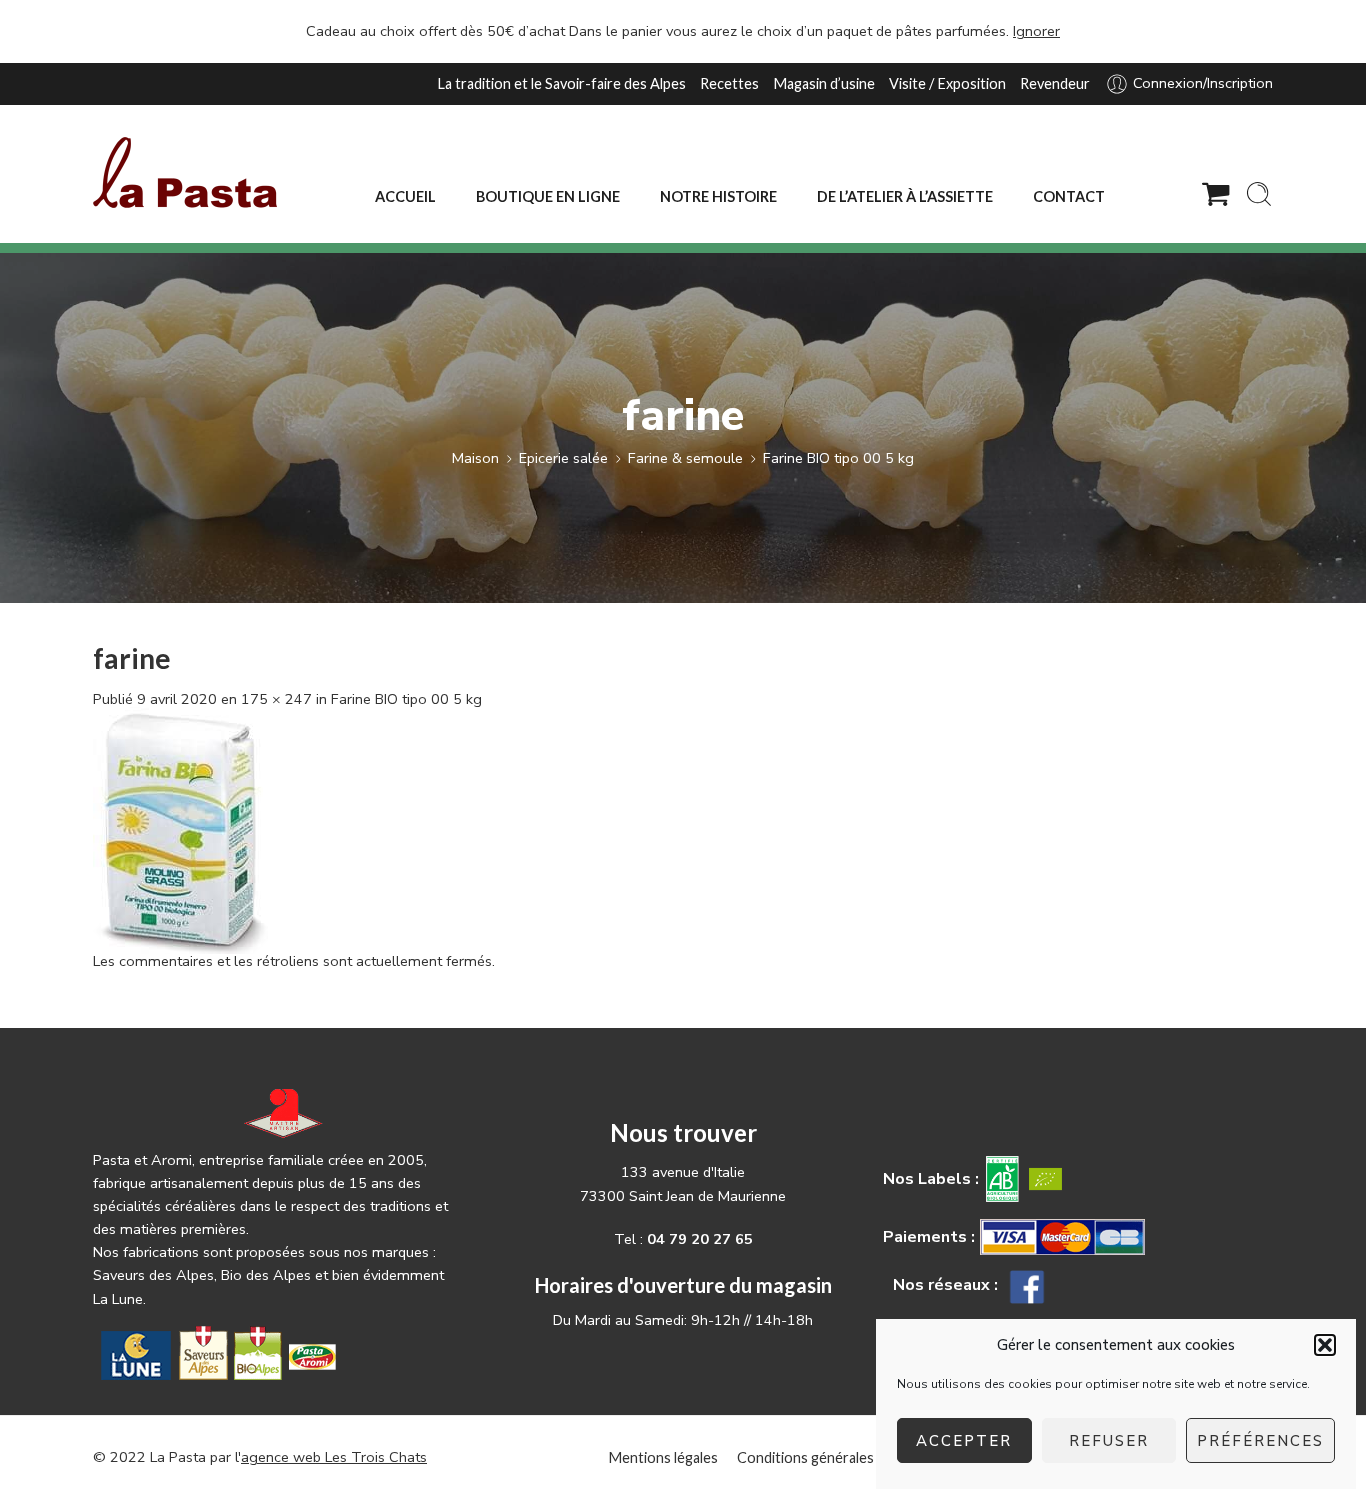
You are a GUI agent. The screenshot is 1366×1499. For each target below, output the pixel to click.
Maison (475, 458)
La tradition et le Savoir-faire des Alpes (561, 83)
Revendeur (1055, 83)
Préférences (1260, 1441)
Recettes (729, 83)
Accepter (964, 1441)
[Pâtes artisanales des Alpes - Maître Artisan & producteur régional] (185, 172)
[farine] (180, 829)
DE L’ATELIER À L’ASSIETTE (905, 196)
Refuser (1109, 1441)
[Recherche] (1259, 194)
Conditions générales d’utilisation (844, 1457)
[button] (1325, 1345)
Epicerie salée (563, 458)
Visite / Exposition (947, 83)
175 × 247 (276, 699)
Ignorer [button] (1036, 31)
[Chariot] (1216, 194)
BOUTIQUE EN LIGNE (548, 196)
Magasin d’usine (824, 83)
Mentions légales (663, 1457)
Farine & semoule (685, 458)
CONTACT (1069, 196)
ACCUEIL (405, 196)
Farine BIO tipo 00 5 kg (838, 458)
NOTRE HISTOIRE (718, 196)
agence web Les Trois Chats (334, 1457)
